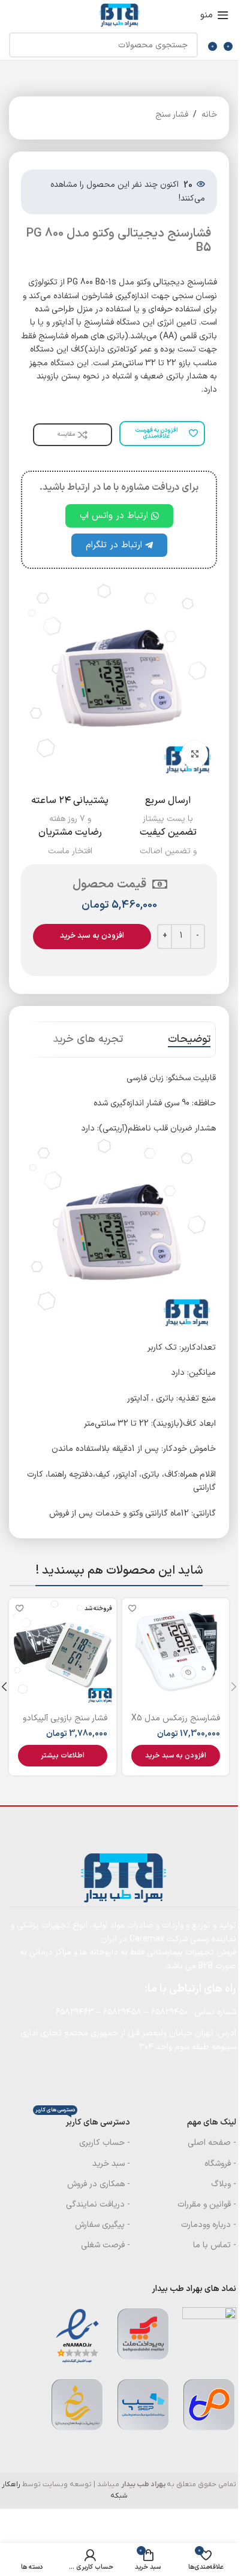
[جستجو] (22, 45)
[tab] (189, 1040)
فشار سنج (172, 115)
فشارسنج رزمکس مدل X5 (176, 1718)
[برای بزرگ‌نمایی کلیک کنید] (195, 754)
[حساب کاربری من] (9, 15)
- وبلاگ (224, 2184)
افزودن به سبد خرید (92, 936)
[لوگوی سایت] (119, 15)
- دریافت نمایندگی (98, 2204)
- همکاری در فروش (99, 2184)
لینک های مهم (212, 2122)
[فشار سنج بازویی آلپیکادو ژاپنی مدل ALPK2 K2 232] (63, 1652)
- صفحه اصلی (212, 2143)
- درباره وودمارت (209, 2225)
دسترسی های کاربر (83, 2121)
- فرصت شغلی (106, 2245)
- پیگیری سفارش (103, 2225)
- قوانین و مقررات (207, 2204)
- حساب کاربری (105, 2143)
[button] (176, 1756)
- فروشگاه (220, 2164)
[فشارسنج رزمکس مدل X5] (176, 1652)
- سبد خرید (111, 2164)
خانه (209, 115)
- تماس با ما (215, 2245)
